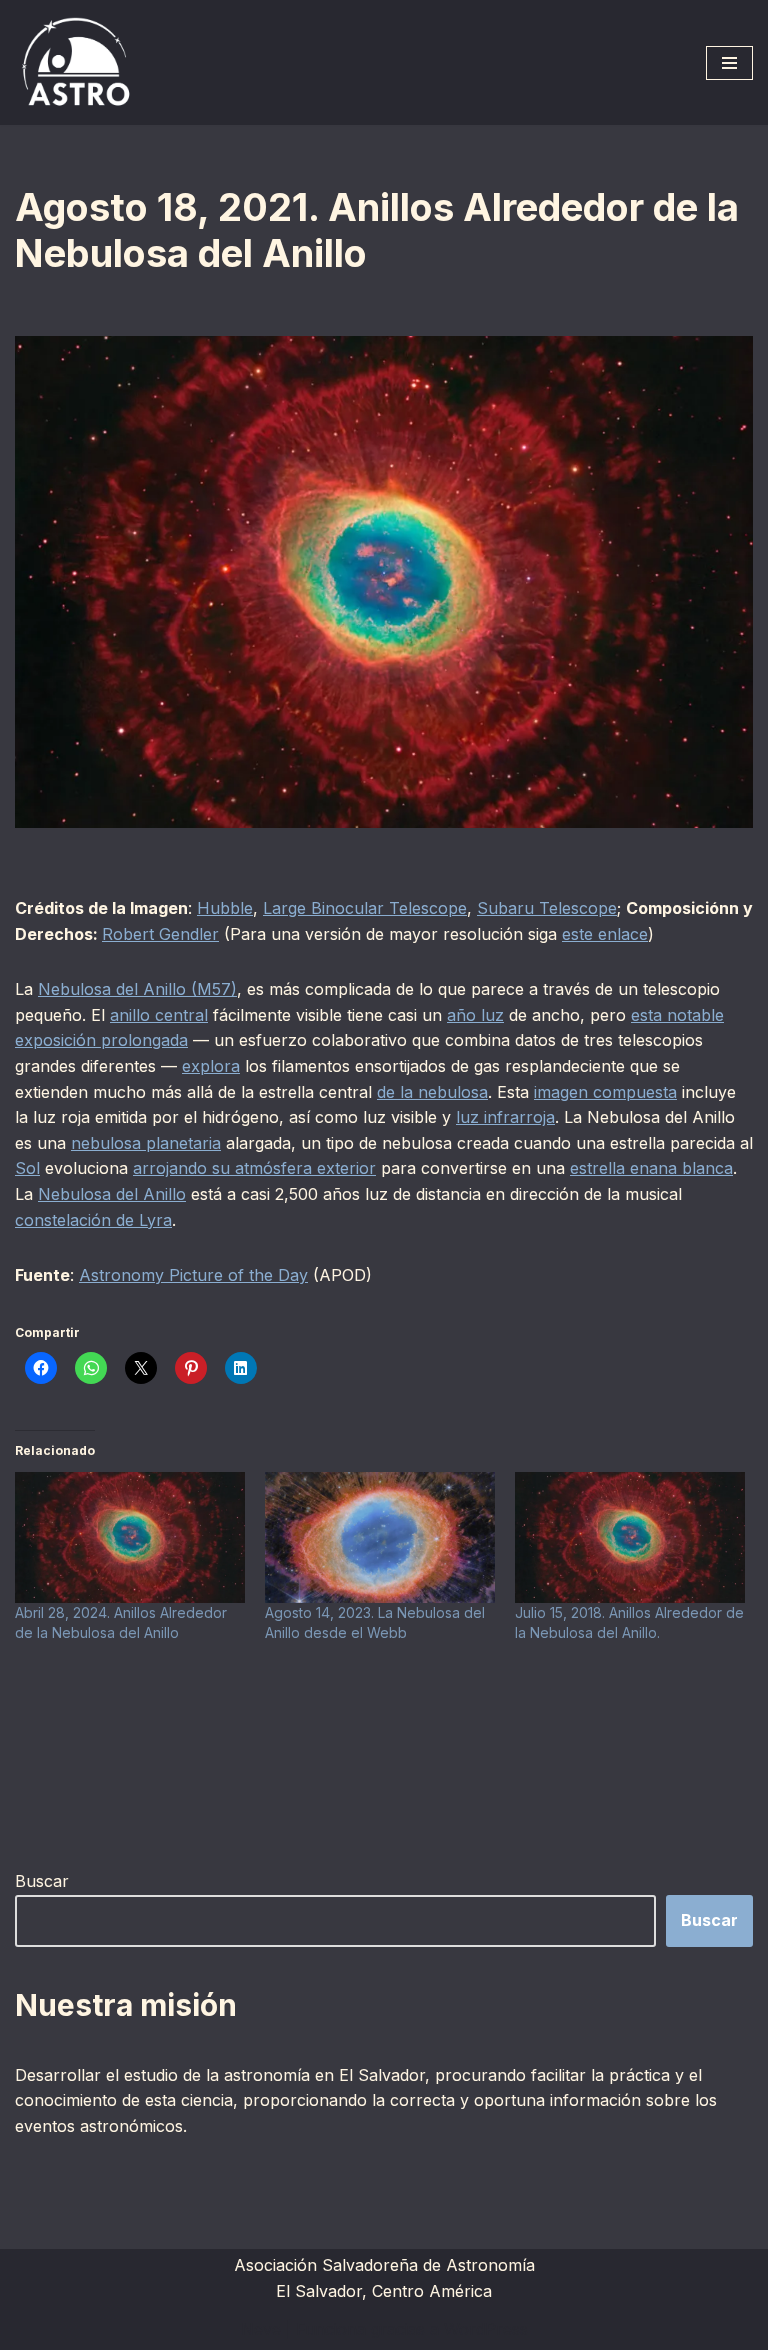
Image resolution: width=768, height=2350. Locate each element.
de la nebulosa (432, 1092)
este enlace (605, 934)
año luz (475, 1015)
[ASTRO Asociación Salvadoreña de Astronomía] (75, 62)
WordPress (486, 2329)
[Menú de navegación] (729, 63)
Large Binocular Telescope (365, 908)
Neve (261, 2329)
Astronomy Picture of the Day (193, 1275)
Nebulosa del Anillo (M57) (137, 989)
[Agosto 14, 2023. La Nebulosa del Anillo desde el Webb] (380, 1538)
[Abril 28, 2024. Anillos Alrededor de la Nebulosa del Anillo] (130, 1538)
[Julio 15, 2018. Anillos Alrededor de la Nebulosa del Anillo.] (630, 1538)
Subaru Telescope (547, 908)
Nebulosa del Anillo (112, 1194)
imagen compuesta (605, 1092)
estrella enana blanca (651, 1168)
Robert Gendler (160, 934)
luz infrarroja (505, 1117)
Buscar (42, 1881)
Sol (27, 1168)
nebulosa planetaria (146, 1143)
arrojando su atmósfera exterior (254, 1168)
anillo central (159, 1015)
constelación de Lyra (93, 1220)
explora (211, 1066)
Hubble (225, 908)
